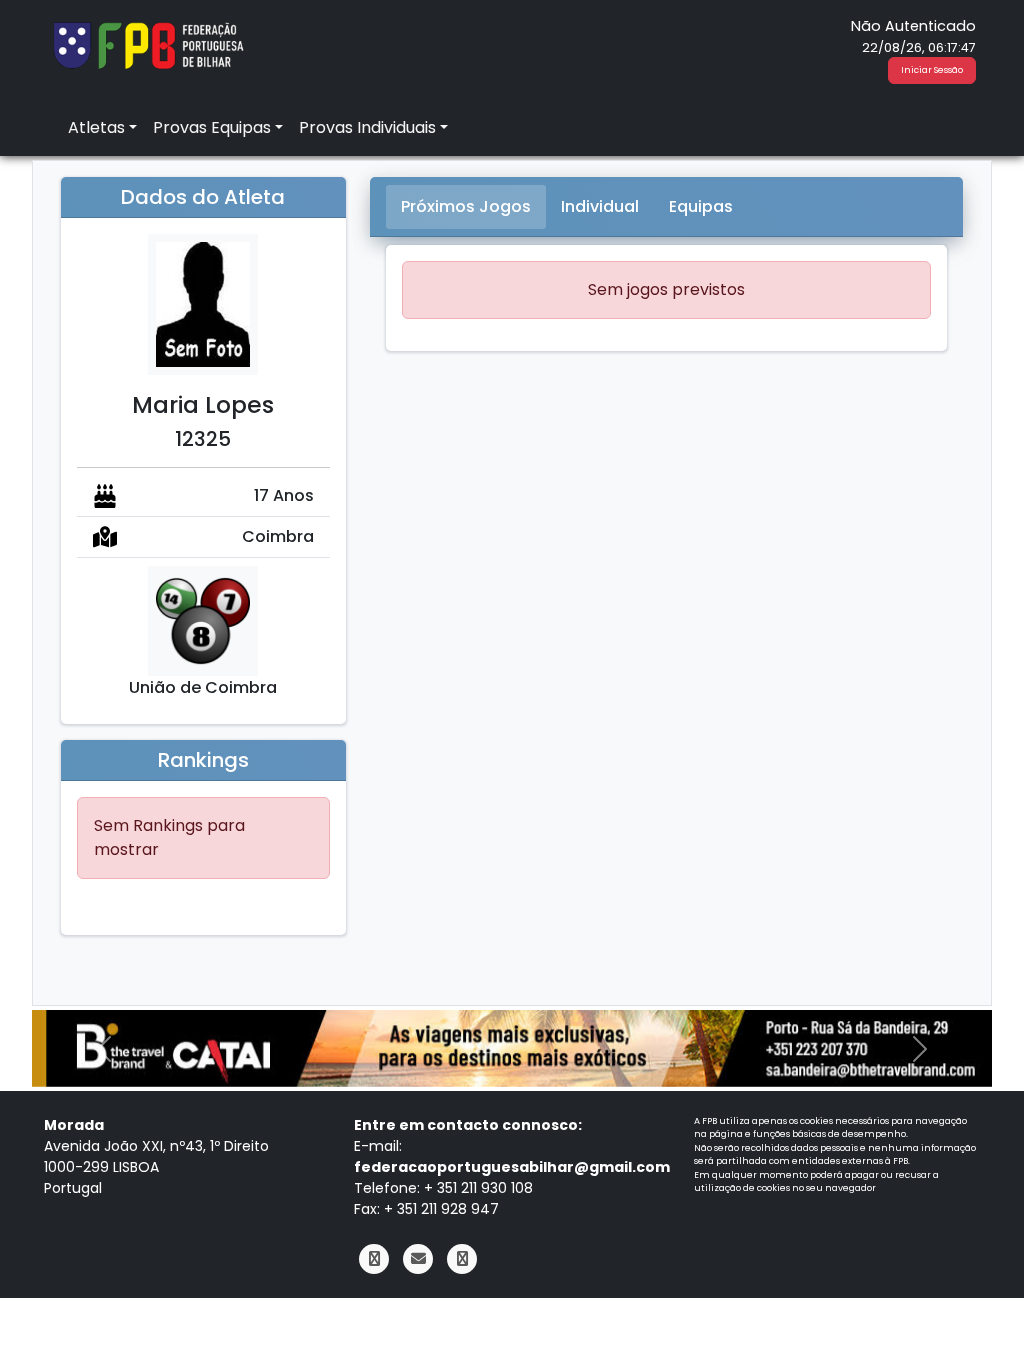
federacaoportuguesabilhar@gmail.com (512, 1167)
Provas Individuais (367, 127)
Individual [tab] (600, 206)
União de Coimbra (203, 687)
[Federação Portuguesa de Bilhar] (148, 43)
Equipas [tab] (701, 206)
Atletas (96, 127)
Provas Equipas (212, 127)
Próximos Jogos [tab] (466, 206)
